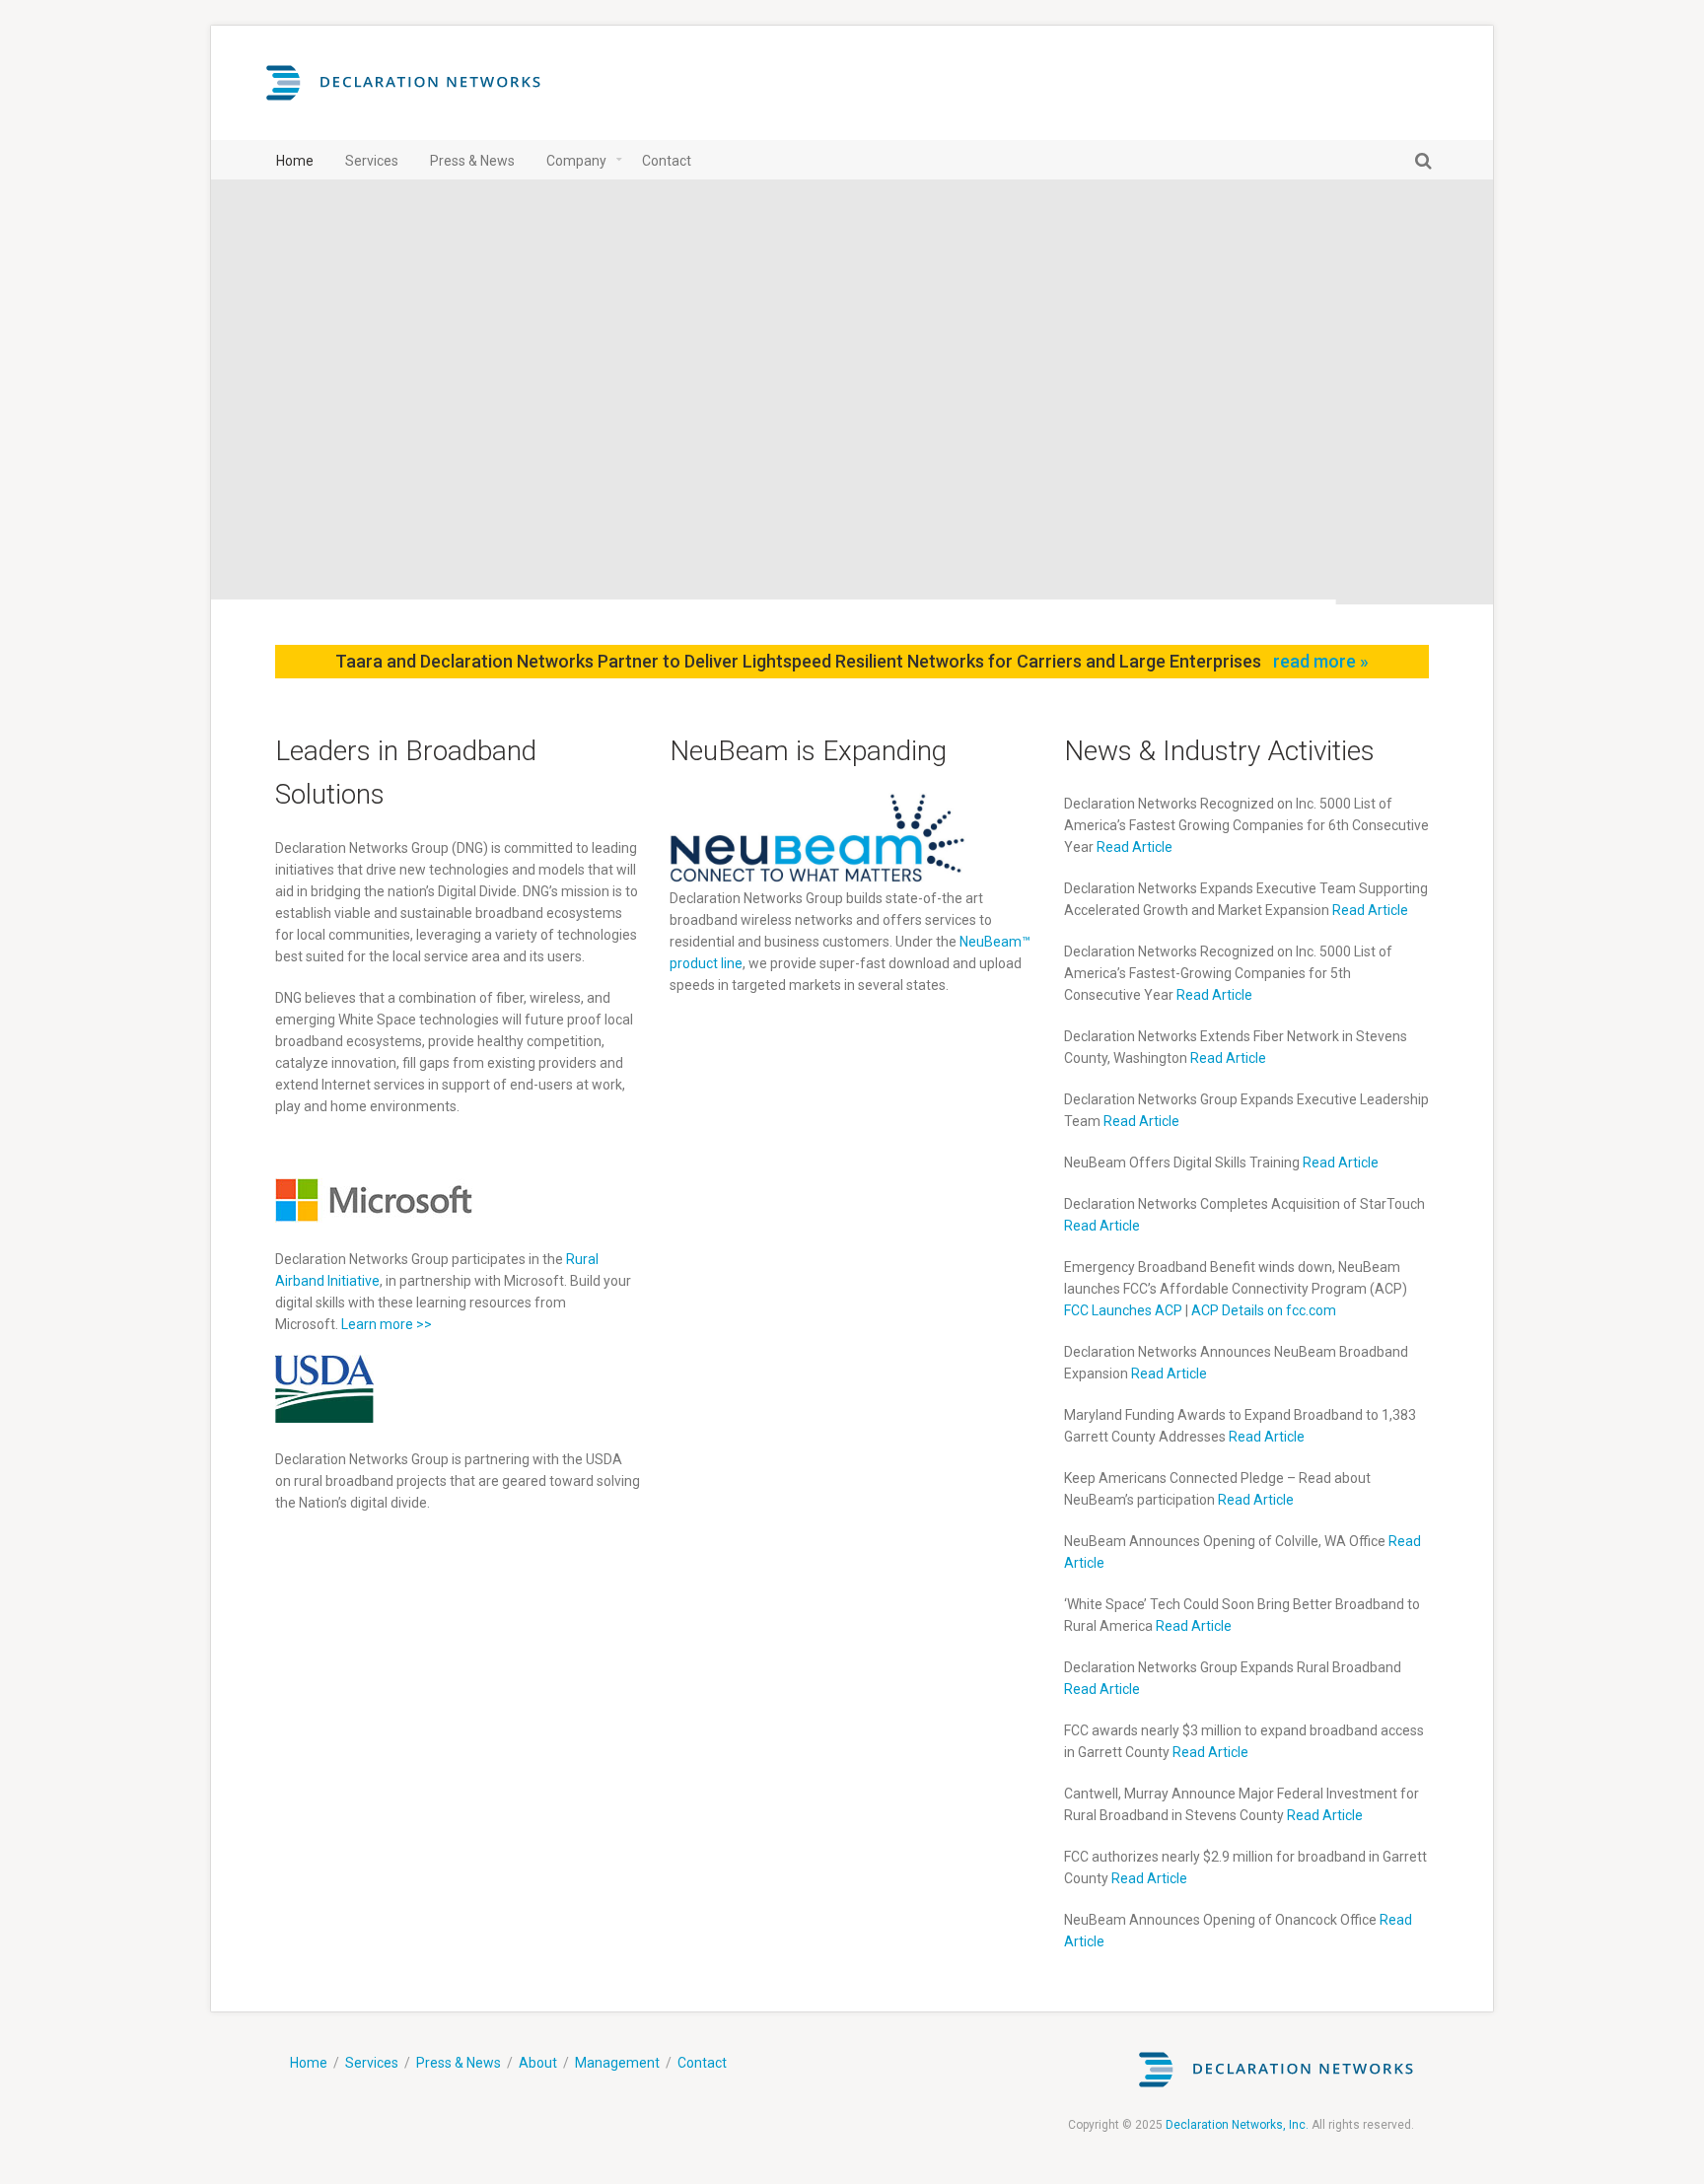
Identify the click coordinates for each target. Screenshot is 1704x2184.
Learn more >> (387, 1324)
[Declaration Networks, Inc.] (403, 93)
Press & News (459, 2063)
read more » (1321, 661)
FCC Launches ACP (1123, 1310)
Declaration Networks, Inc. (1237, 2125)
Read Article (1135, 847)
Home (309, 2063)
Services (372, 2063)
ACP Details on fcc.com (1264, 1310)
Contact (702, 2063)
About (538, 2063)
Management (617, 2063)
